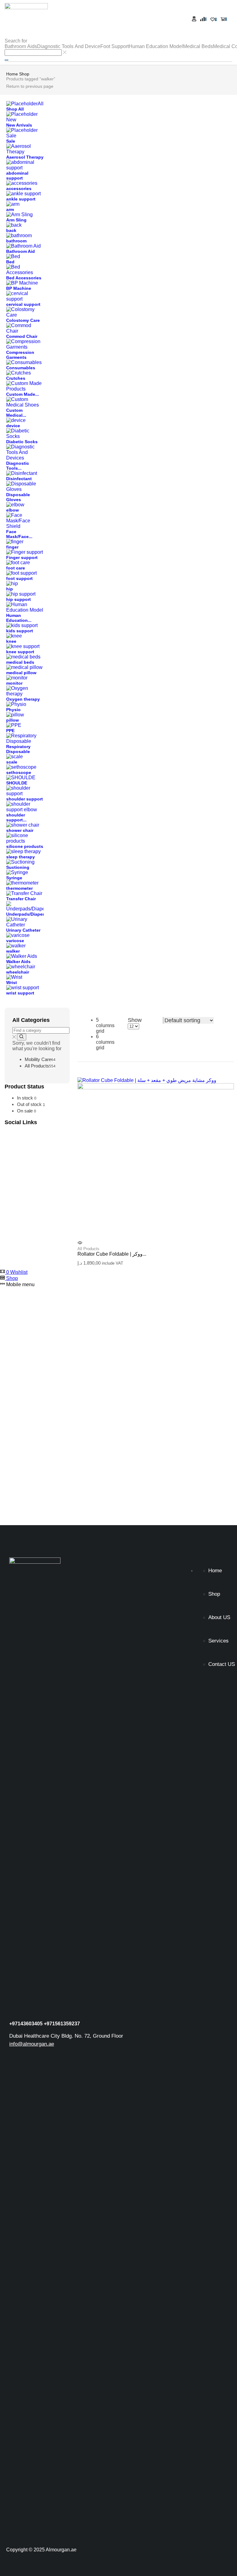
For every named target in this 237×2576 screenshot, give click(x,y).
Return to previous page (30, 86)
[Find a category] (21, 1037)
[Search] (6, 60)
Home (12, 74)
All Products (40, 1066)
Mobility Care (40, 1059)
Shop (24, 74)
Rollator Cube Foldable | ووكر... (112, 1254)
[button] (194, 19)
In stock (27, 1098)
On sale (27, 1111)
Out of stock (31, 1104)
